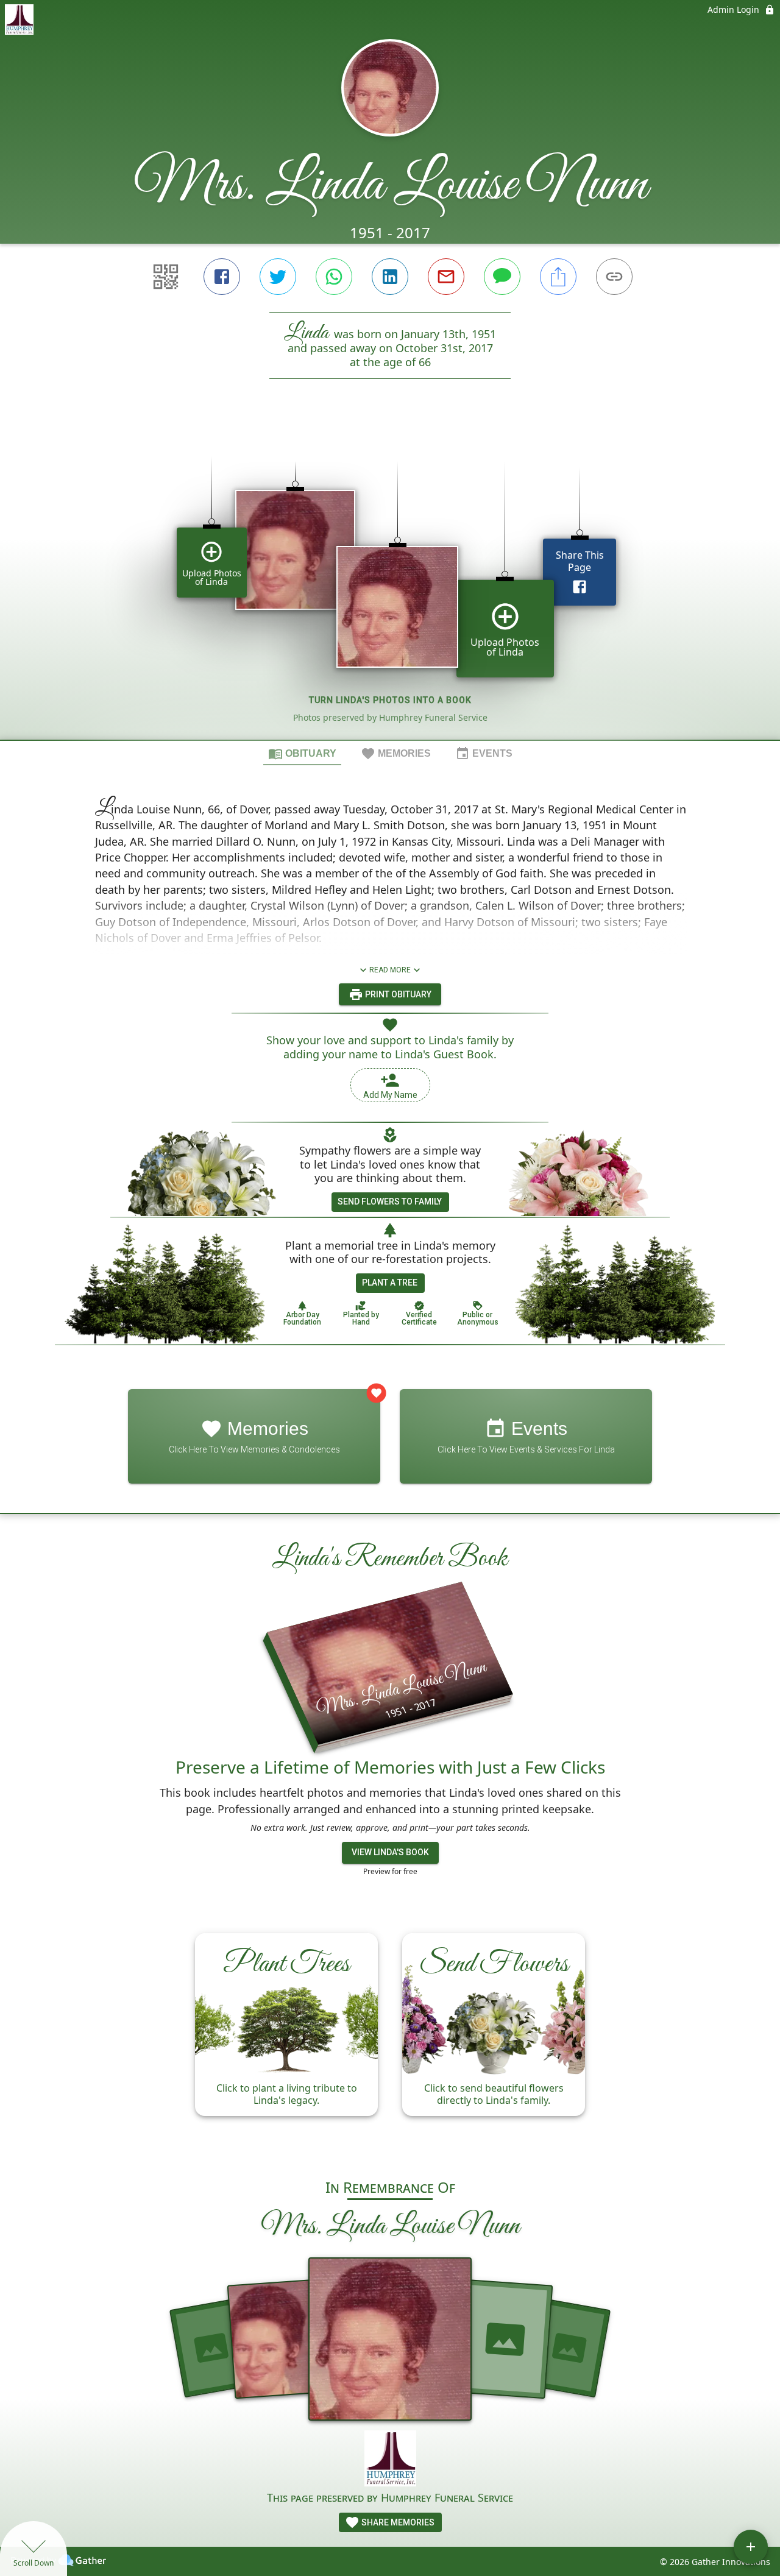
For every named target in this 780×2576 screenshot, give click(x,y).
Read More (390, 970)
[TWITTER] (278, 277)
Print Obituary (397, 994)
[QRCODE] (166, 277)
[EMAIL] (446, 277)
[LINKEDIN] (390, 277)
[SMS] (502, 277)
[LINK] (614, 277)
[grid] (390, 580)
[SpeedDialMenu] (751, 2547)
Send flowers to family (390, 1201)
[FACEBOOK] (222, 277)
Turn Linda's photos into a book (390, 700)
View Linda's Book (390, 1852)
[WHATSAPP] (334, 277)
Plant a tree (390, 1283)
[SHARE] (558, 277)
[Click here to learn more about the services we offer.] (390, 2460)
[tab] (302, 753)
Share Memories (397, 2522)
